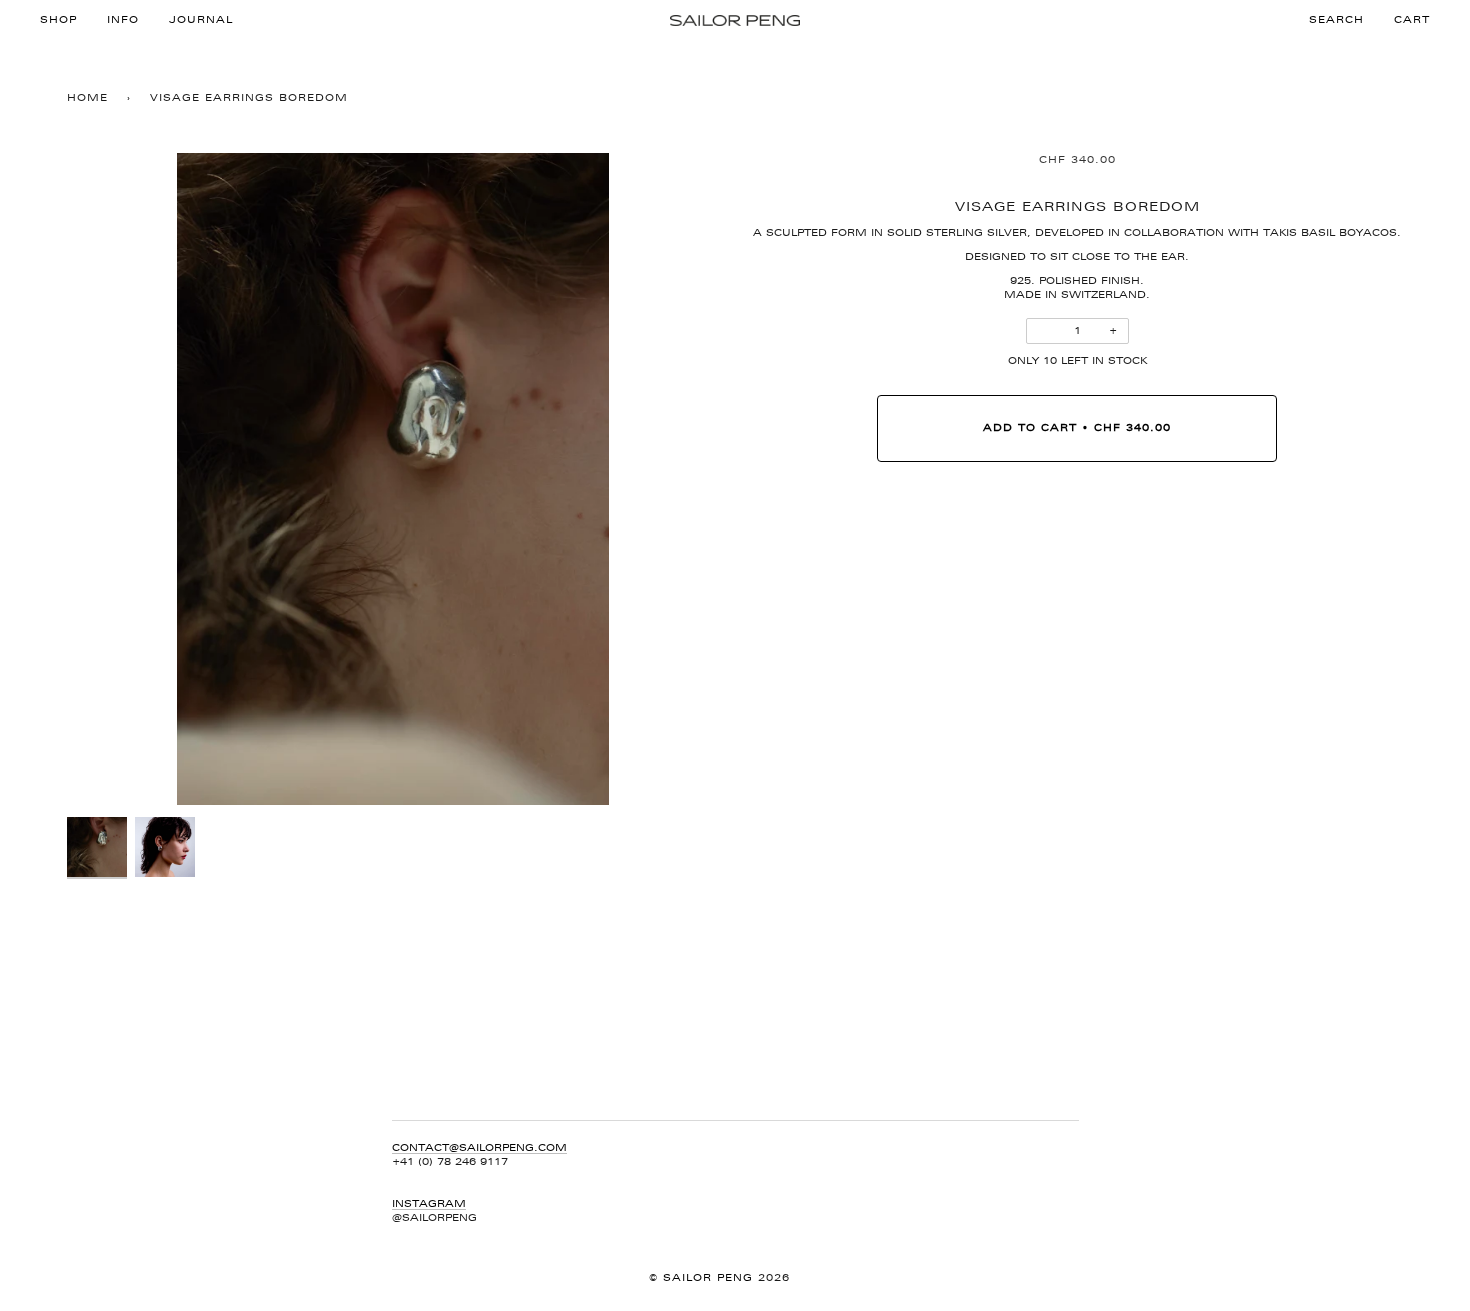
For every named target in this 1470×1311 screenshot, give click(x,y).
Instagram (429, 1203)
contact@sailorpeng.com (479, 1147)
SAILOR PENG (710, 1277)
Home (87, 97)
